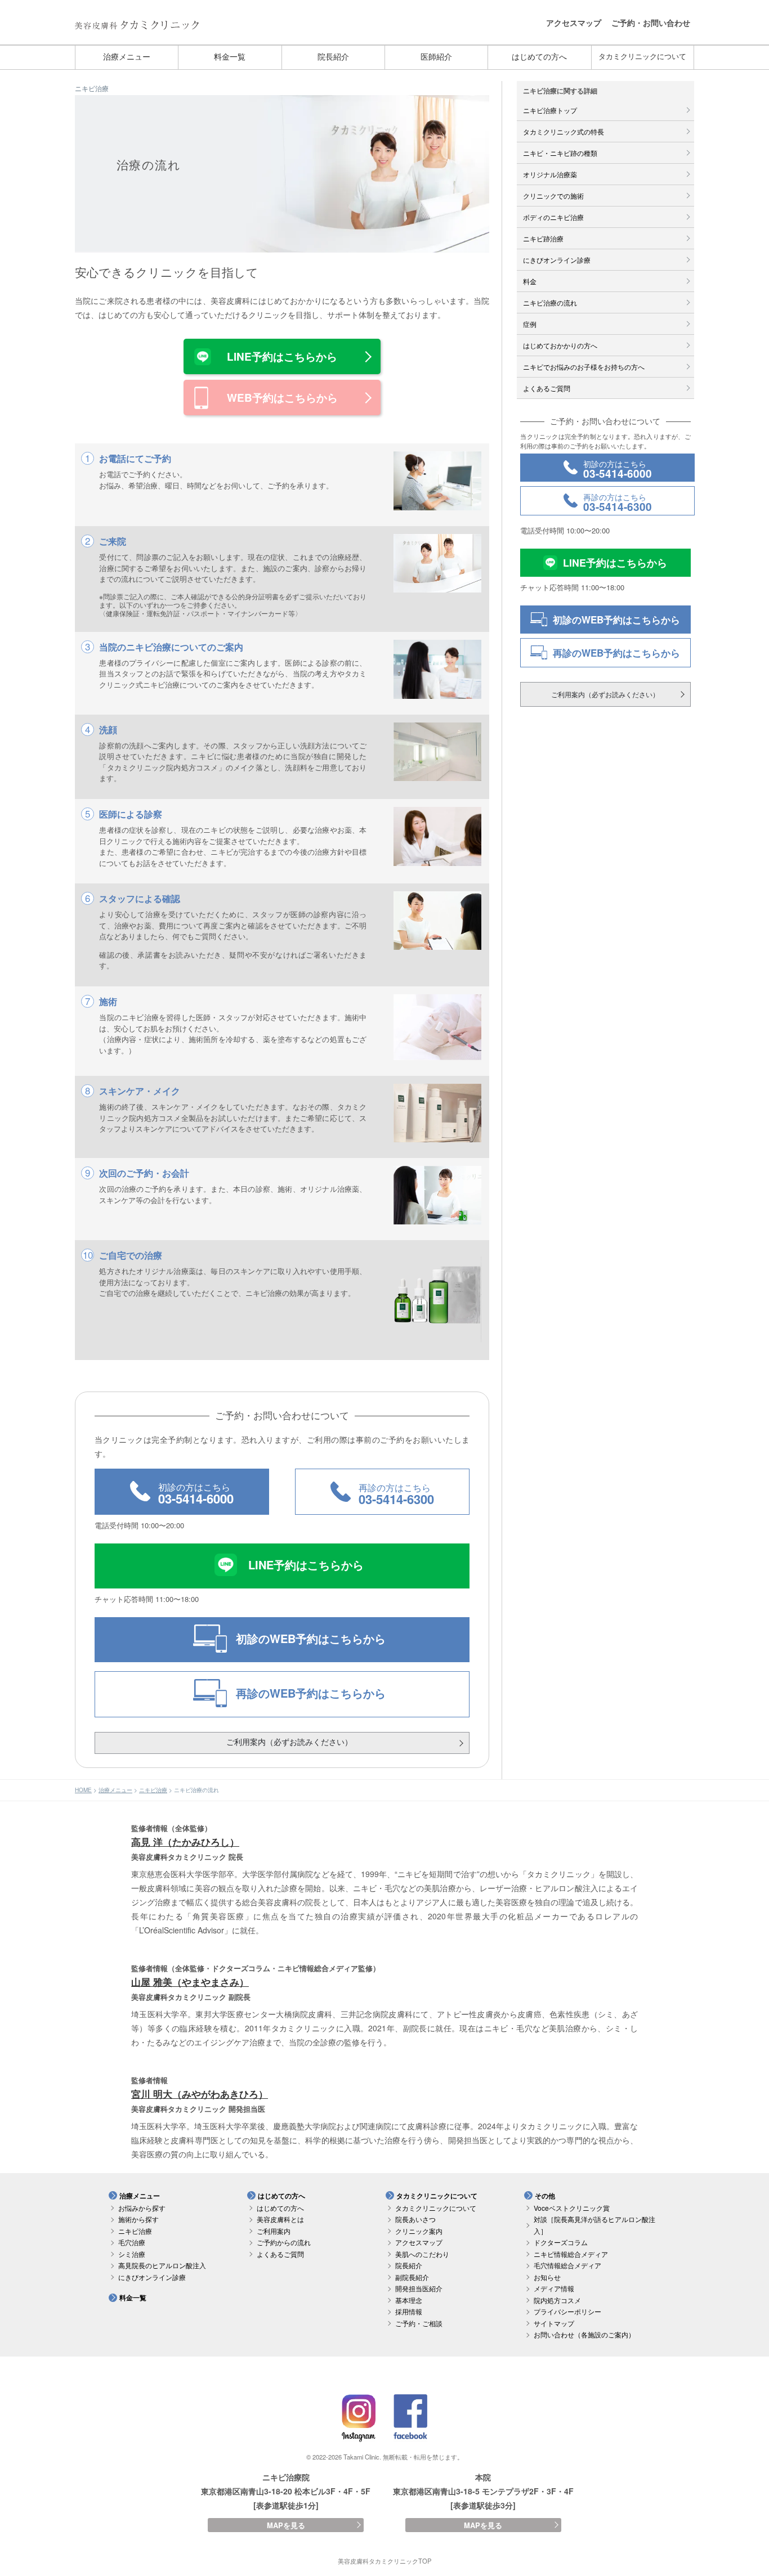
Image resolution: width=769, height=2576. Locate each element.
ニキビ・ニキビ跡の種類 (560, 153)
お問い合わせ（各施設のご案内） (584, 2334)
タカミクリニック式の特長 (564, 131)
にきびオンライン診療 (557, 260)
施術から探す (138, 2219)
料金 (530, 281)
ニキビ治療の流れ (550, 302)
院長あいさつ (415, 2219)
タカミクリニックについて (642, 57)
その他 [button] (545, 2196)
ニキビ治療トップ (550, 110)
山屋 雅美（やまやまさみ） (190, 1982)
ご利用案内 (274, 2231)
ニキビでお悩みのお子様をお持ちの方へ (584, 367)
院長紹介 (333, 57)
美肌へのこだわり (422, 2254)
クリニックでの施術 (553, 196)
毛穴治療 (132, 2242)
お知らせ (547, 2277)
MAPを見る (286, 2525)
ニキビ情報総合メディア (571, 2254)
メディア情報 (554, 2288)
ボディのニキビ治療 (553, 217)
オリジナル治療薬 (550, 174)
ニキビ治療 (92, 88)
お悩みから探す (142, 2208)
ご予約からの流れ (284, 2242)
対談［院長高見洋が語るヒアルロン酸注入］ (594, 2225)
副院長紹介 (412, 2277)
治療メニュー (127, 57)
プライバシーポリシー (567, 2311)
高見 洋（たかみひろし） (185, 1842)
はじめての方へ (539, 57)
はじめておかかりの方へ (560, 345)
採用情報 (409, 2311)
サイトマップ (554, 2323)
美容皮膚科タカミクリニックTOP (384, 2561)
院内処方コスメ (557, 2300)
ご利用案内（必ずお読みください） (289, 1742)
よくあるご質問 (547, 388)
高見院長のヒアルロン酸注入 (162, 2265)
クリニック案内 (419, 2231)
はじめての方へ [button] (281, 2196)
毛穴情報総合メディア (567, 2265)
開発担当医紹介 (419, 2288)
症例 (530, 324)
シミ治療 (132, 2254)
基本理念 (409, 2300)
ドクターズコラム (561, 2242)
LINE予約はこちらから (282, 356)
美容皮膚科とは (280, 2219)
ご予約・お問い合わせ (651, 23)
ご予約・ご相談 (419, 2323)
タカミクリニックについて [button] (437, 2196)
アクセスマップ (574, 23)
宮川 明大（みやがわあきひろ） (200, 2094)
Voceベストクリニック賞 (572, 2208)
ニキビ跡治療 (543, 238)
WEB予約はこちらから (282, 398)
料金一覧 (230, 57)
